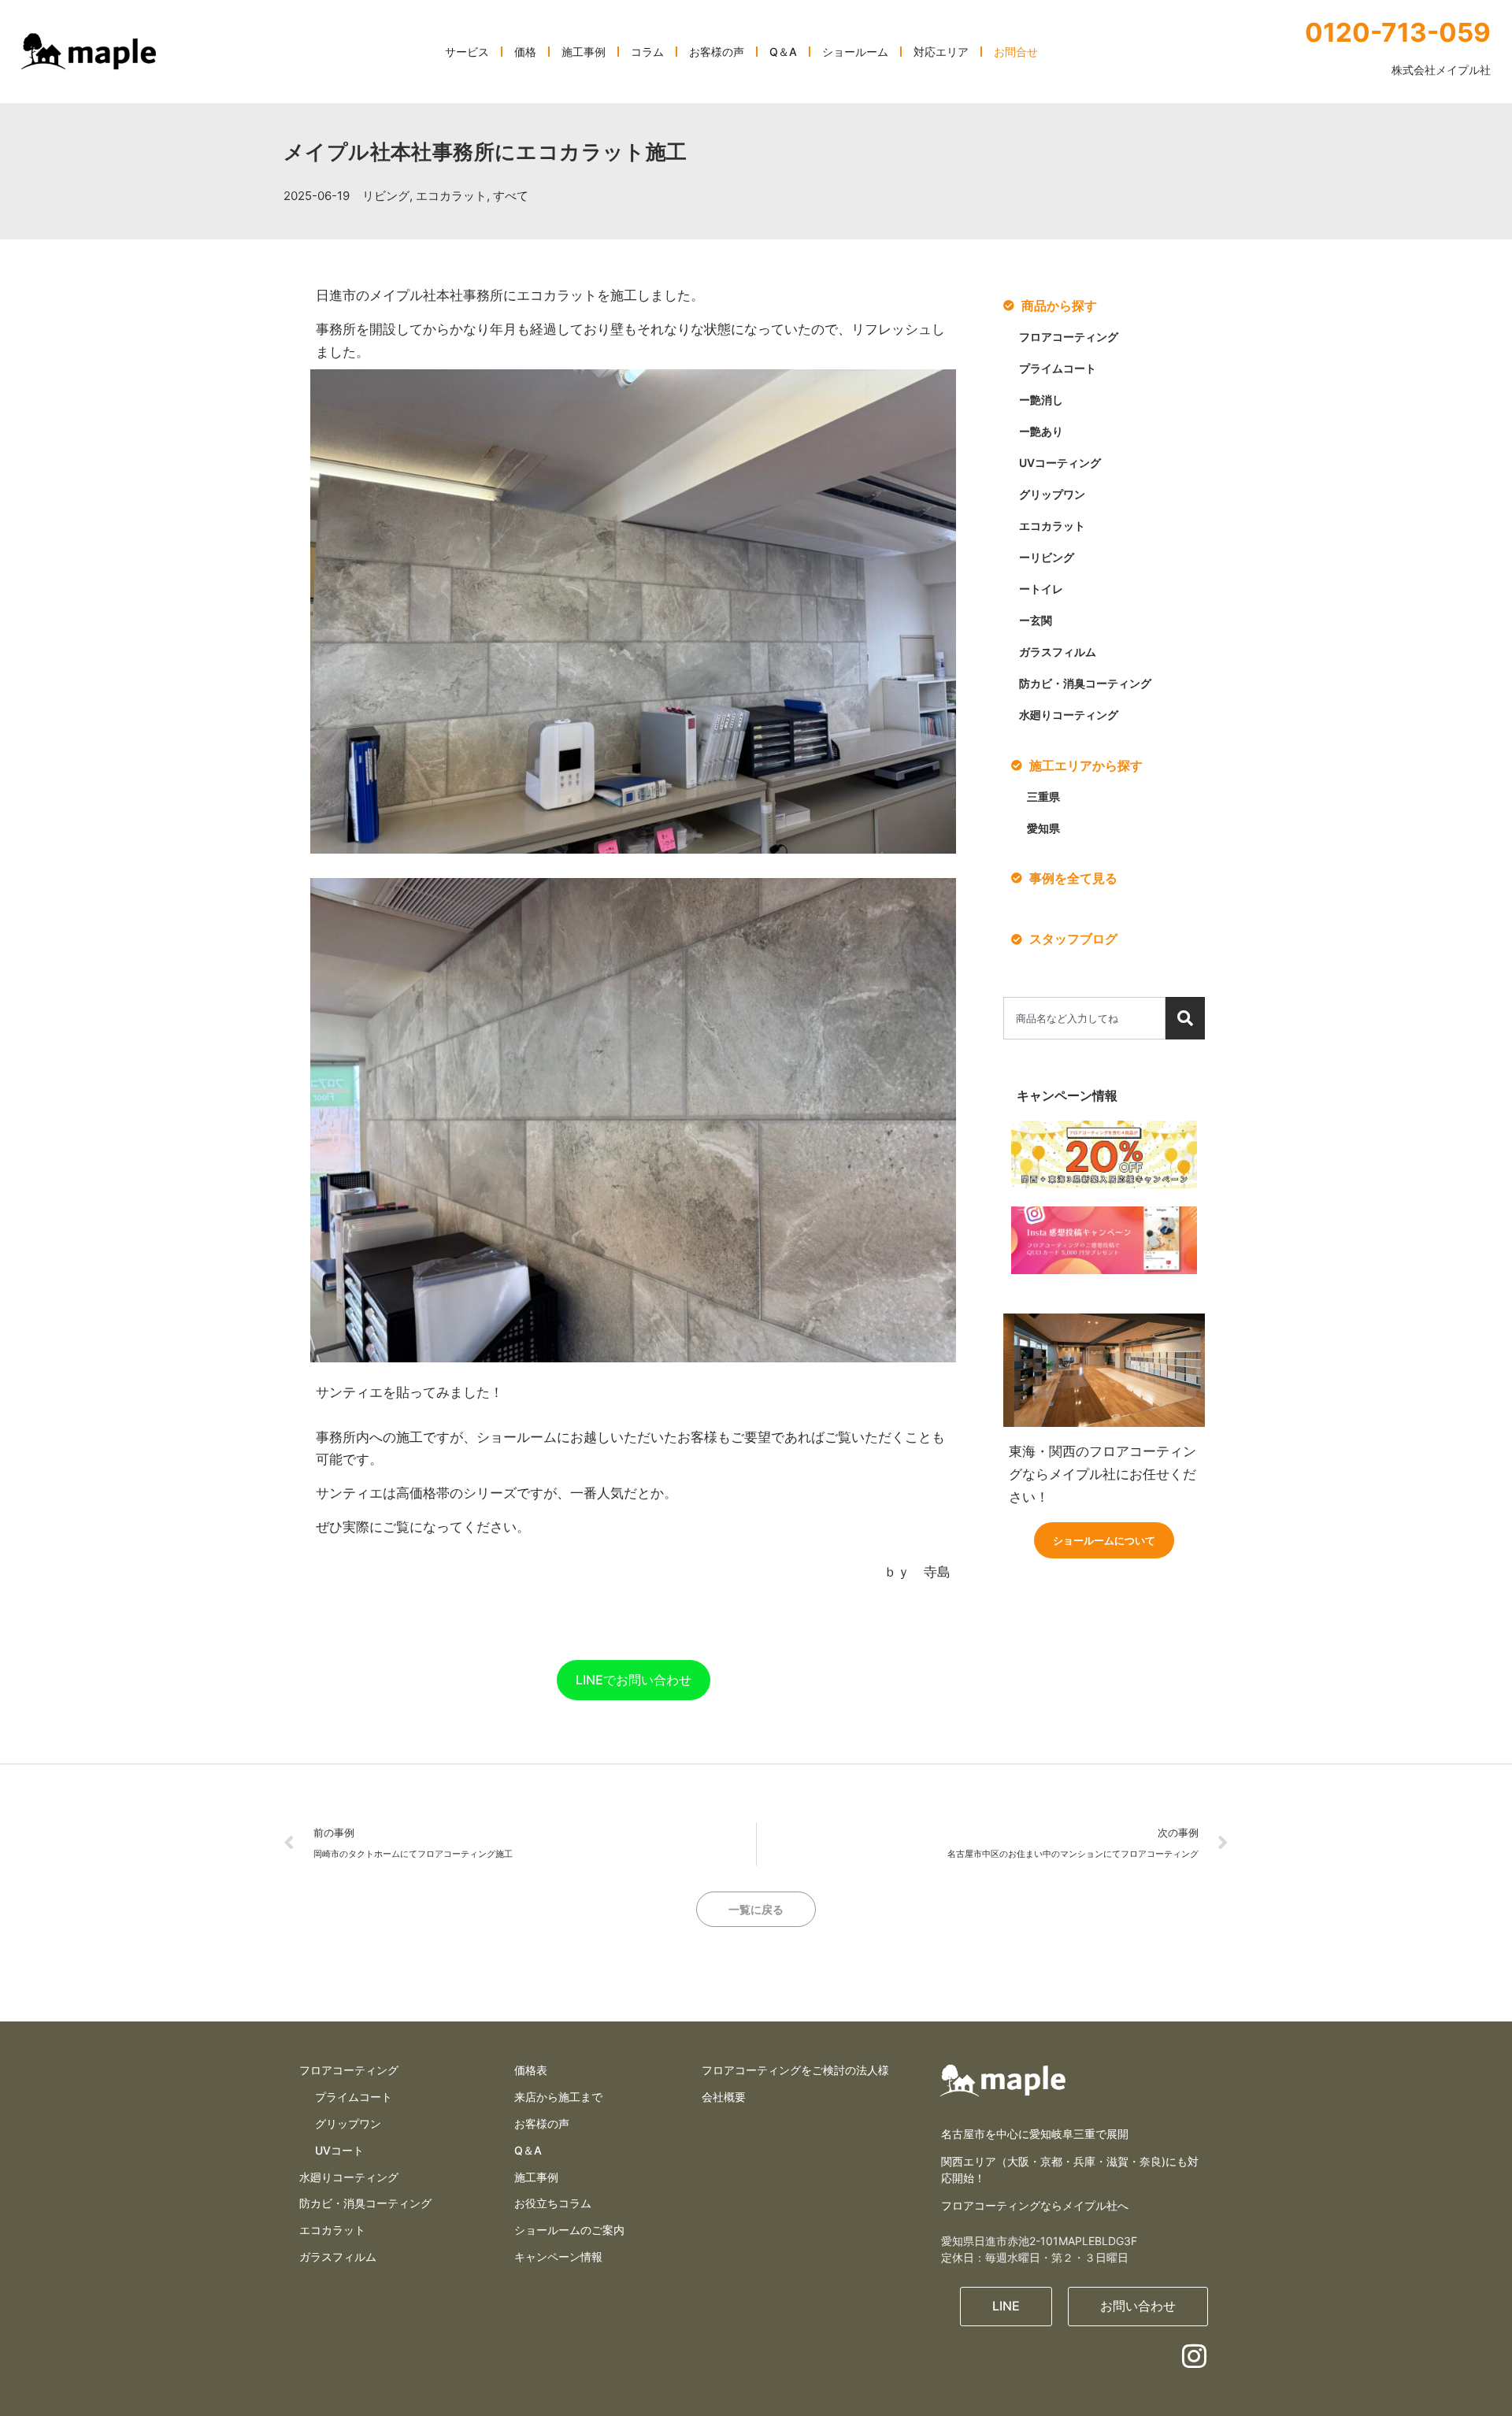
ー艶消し (1041, 400)
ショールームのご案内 (569, 2230)
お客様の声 (542, 2123)
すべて (511, 196)
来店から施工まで (558, 2097)
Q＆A (528, 2150)
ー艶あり (1041, 431)
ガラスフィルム (1058, 652)
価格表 (531, 2070)
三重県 (1043, 797)
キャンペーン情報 (558, 2257)
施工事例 (536, 2177)
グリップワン (1052, 494)
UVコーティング (1060, 463)
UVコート (339, 2150)
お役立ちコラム (553, 2203)
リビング (386, 196)
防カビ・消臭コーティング (1085, 683)
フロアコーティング (1069, 337)
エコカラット (451, 196)
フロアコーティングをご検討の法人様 (795, 2070)
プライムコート (1058, 368)
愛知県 (1043, 828)
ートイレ (1041, 589)
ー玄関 (1036, 620)
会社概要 (724, 2097)
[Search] (1185, 1018)
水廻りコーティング (1069, 715)
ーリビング (1047, 557)
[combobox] (1084, 1018)
